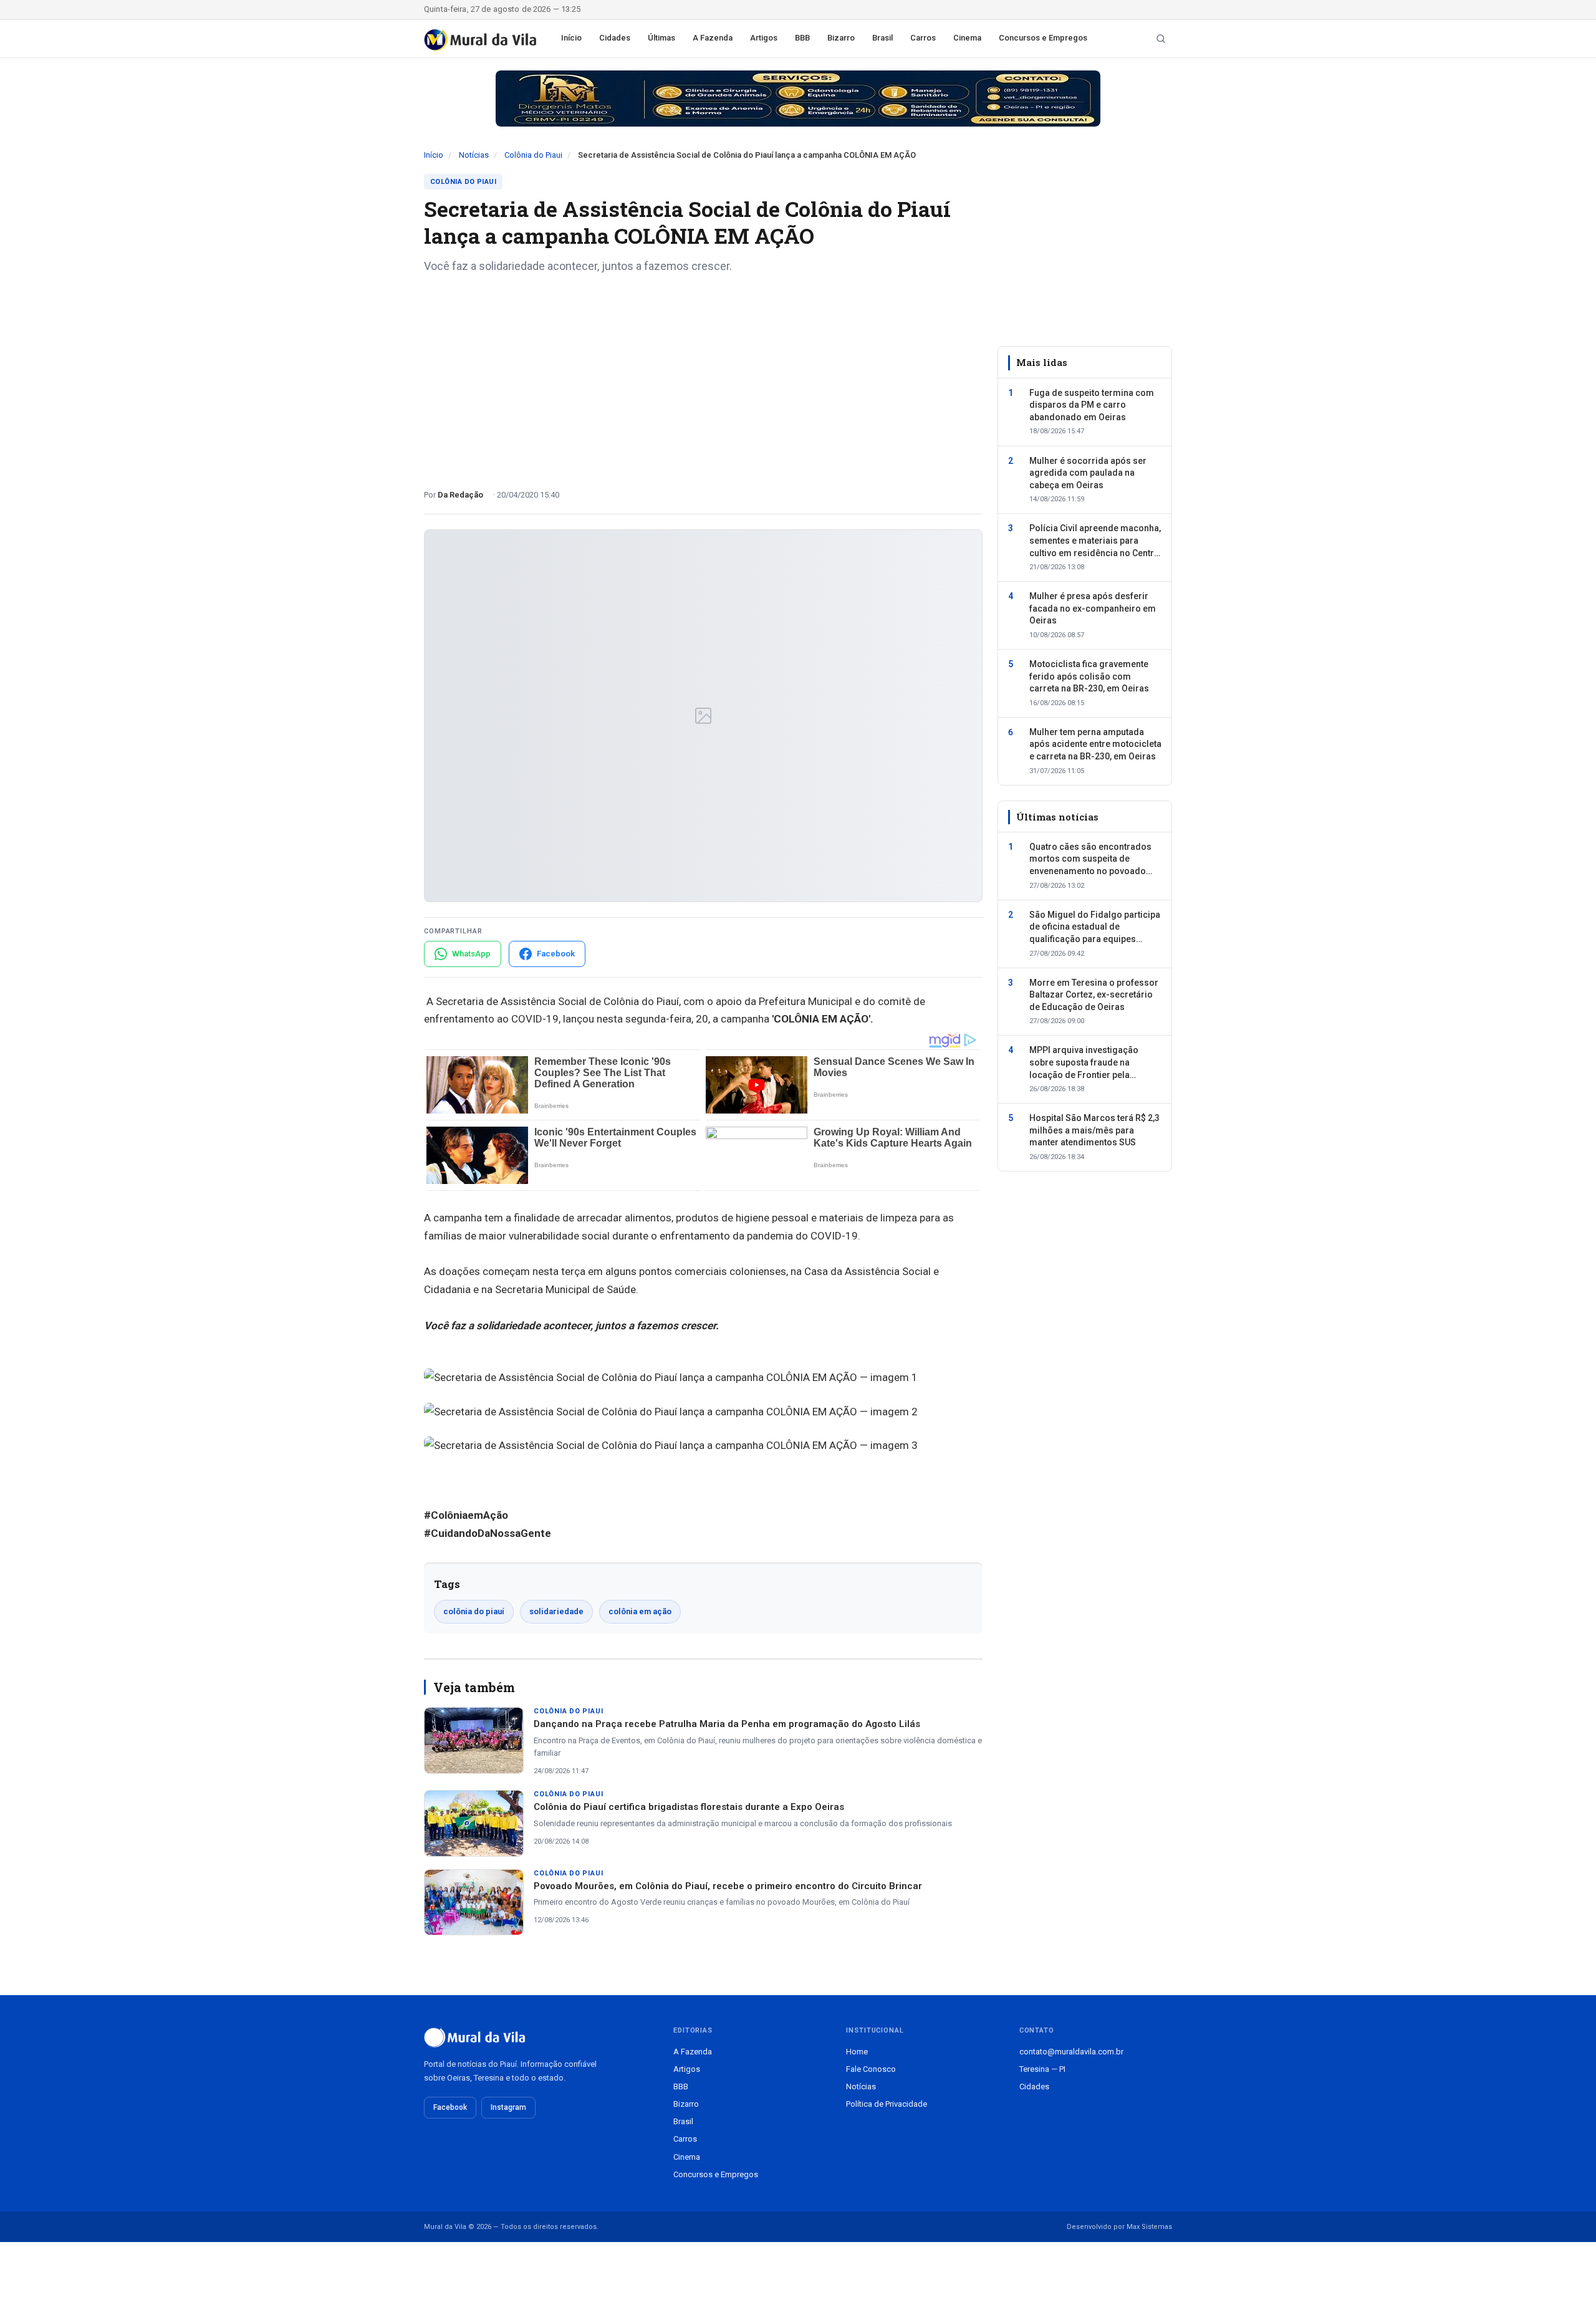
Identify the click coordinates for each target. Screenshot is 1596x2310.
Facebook (450, 2107)
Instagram (508, 2107)
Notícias (474, 155)
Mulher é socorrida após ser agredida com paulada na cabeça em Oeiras (1088, 472)
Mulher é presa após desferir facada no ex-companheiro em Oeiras (1093, 608)
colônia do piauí (474, 1611)
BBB (802, 38)
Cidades (615, 38)
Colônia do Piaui (533, 155)
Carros (923, 38)
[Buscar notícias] (1161, 39)
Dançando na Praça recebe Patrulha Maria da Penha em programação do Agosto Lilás (727, 1724)
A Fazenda (713, 38)
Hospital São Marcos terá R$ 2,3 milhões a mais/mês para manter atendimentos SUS (1094, 1130)
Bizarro (841, 38)
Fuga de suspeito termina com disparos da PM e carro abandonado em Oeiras (1092, 404)
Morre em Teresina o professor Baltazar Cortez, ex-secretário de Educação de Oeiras (1094, 994)
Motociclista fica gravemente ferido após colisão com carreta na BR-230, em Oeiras (1089, 676)
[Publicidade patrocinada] (798, 99)
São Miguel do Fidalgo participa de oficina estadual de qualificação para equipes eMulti (1095, 927)
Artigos (764, 38)
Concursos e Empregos (1043, 38)
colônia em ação (640, 1611)
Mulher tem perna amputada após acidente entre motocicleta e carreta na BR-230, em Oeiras (1095, 744)
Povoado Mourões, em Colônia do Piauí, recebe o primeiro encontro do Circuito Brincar (728, 1886)
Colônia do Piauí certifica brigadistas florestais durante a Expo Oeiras (689, 1807)
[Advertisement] (703, 377)
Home (857, 2052)
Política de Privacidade (887, 2104)
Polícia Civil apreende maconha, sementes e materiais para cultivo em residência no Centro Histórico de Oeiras (1095, 541)
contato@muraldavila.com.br (1071, 2052)
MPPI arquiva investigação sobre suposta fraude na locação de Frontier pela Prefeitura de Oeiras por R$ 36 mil (1091, 1063)
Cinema (967, 38)
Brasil (882, 38)
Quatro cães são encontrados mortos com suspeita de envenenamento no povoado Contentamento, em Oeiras (1090, 860)
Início (571, 38)
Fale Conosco (871, 2069)
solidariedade (556, 1611)
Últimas (661, 38)
